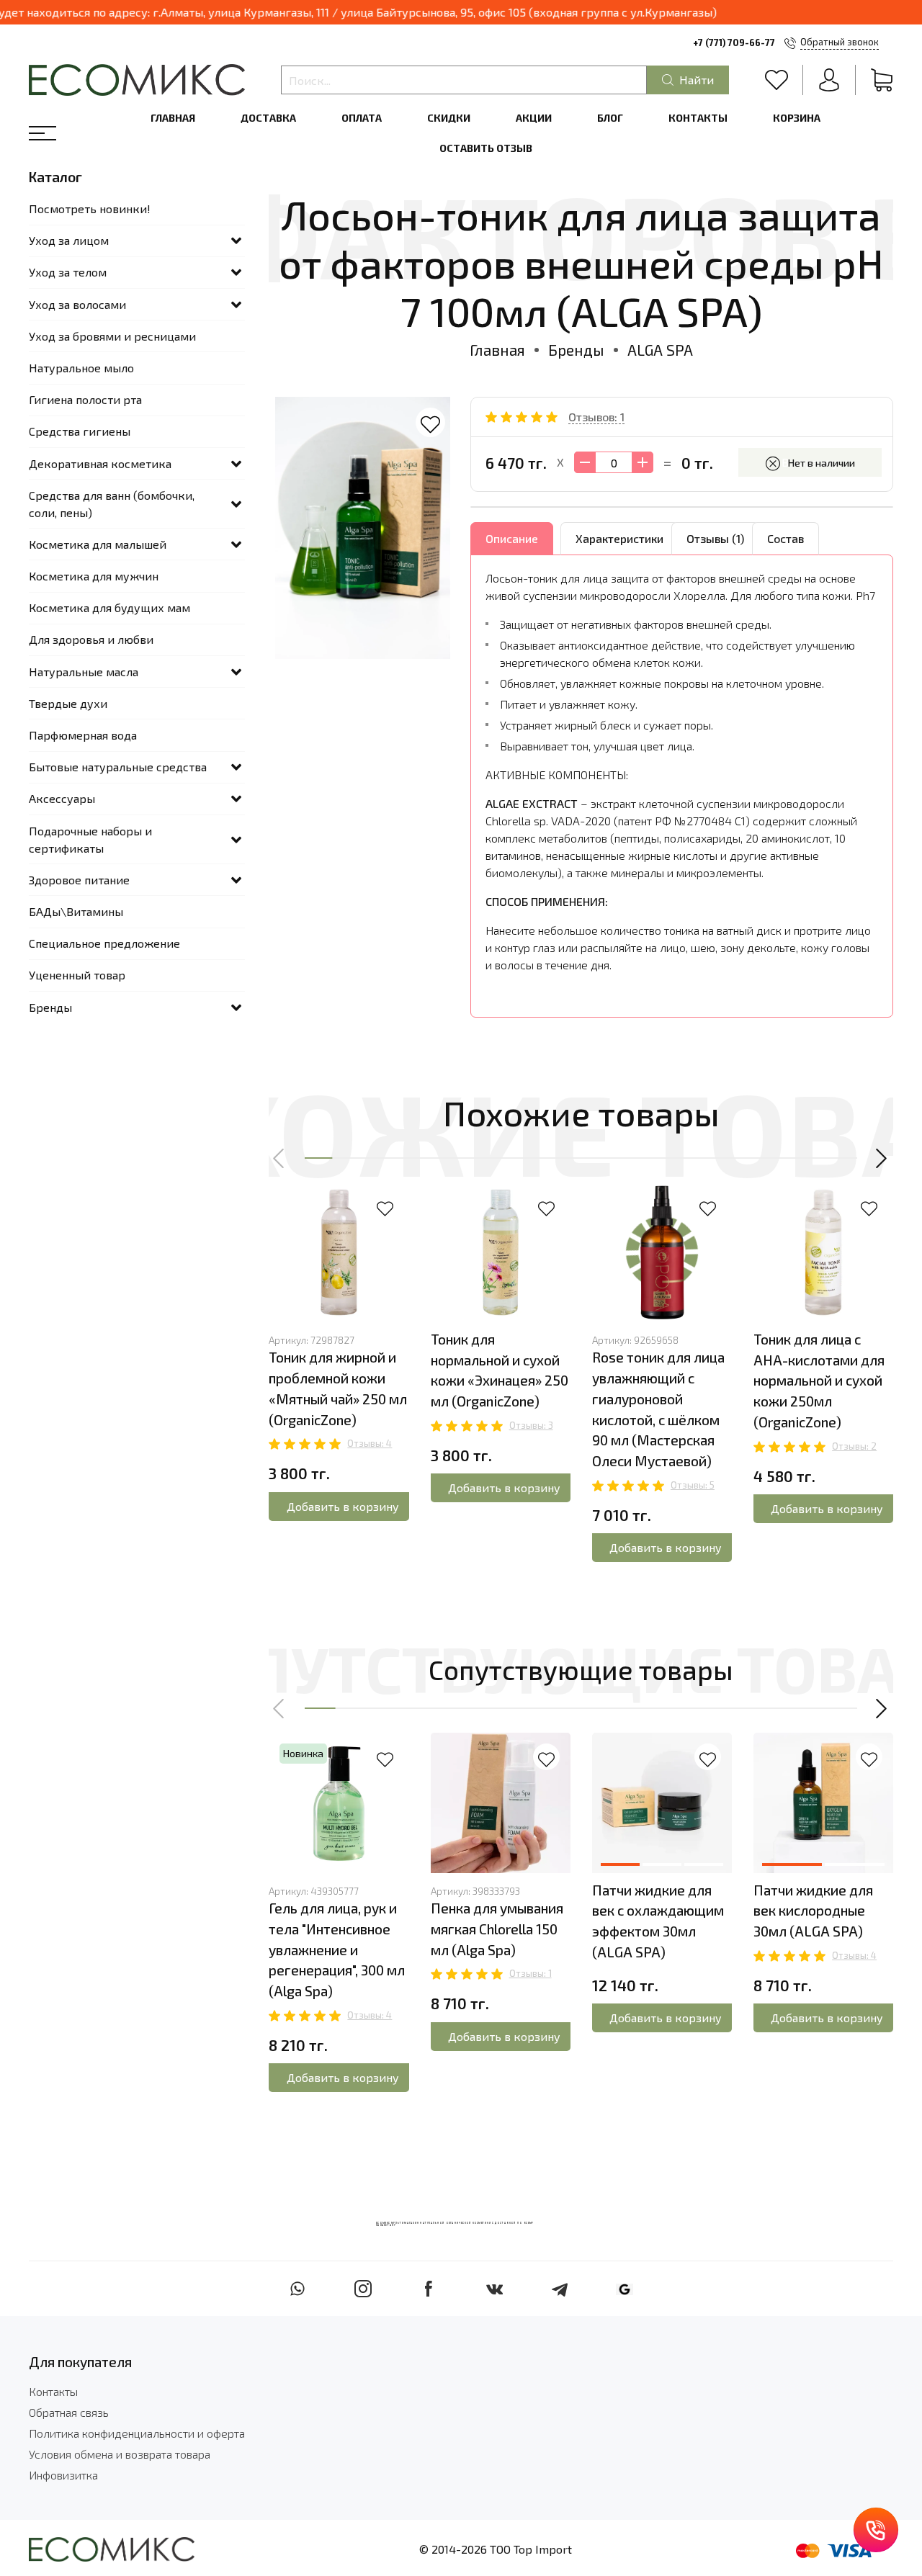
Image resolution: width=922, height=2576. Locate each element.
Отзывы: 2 (854, 1446)
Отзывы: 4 (370, 1443)
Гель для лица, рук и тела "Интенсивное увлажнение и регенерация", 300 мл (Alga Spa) (337, 1949)
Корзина (797, 118)
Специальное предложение (104, 943)
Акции (534, 118)
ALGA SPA (660, 350)
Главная (173, 118)
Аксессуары (62, 798)
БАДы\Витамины (76, 911)
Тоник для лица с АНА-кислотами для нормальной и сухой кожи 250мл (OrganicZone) (819, 1381)
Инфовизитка (63, 2475)
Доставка (268, 118)
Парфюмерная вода (83, 735)
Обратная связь (69, 2412)
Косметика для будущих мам (109, 607)
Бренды (576, 350)
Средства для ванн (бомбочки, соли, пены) (112, 504)
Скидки (449, 118)
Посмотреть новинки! (90, 208)
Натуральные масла (84, 672)
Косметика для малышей (98, 544)
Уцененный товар (77, 975)
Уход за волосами (77, 304)
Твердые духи (68, 703)
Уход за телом (68, 272)
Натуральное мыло (81, 368)
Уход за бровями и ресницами (112, 336)
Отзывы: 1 (531, 1973)
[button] (279, 1158)
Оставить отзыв (486, 148)
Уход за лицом (69, 240)
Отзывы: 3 (531, 1425)
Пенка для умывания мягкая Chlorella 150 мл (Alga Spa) (497, 1929)
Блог (610, 118)
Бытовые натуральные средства (118, 767)
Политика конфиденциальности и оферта (137, 2433)
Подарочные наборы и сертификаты (90, 839)
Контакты (698, 118)
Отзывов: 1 (596, 417)
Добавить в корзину (343, 1506)
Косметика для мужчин (94, 576)
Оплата (362, 118)
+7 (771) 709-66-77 (734, 42)
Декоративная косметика (100, 463)
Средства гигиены (80, 431)
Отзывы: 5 (693, 1485)
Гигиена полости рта (85, 399)
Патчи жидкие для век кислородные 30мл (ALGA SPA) (813, 1911)
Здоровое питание (79, 880)
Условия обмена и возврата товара (120, 2454)
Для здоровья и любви (91, 639)
